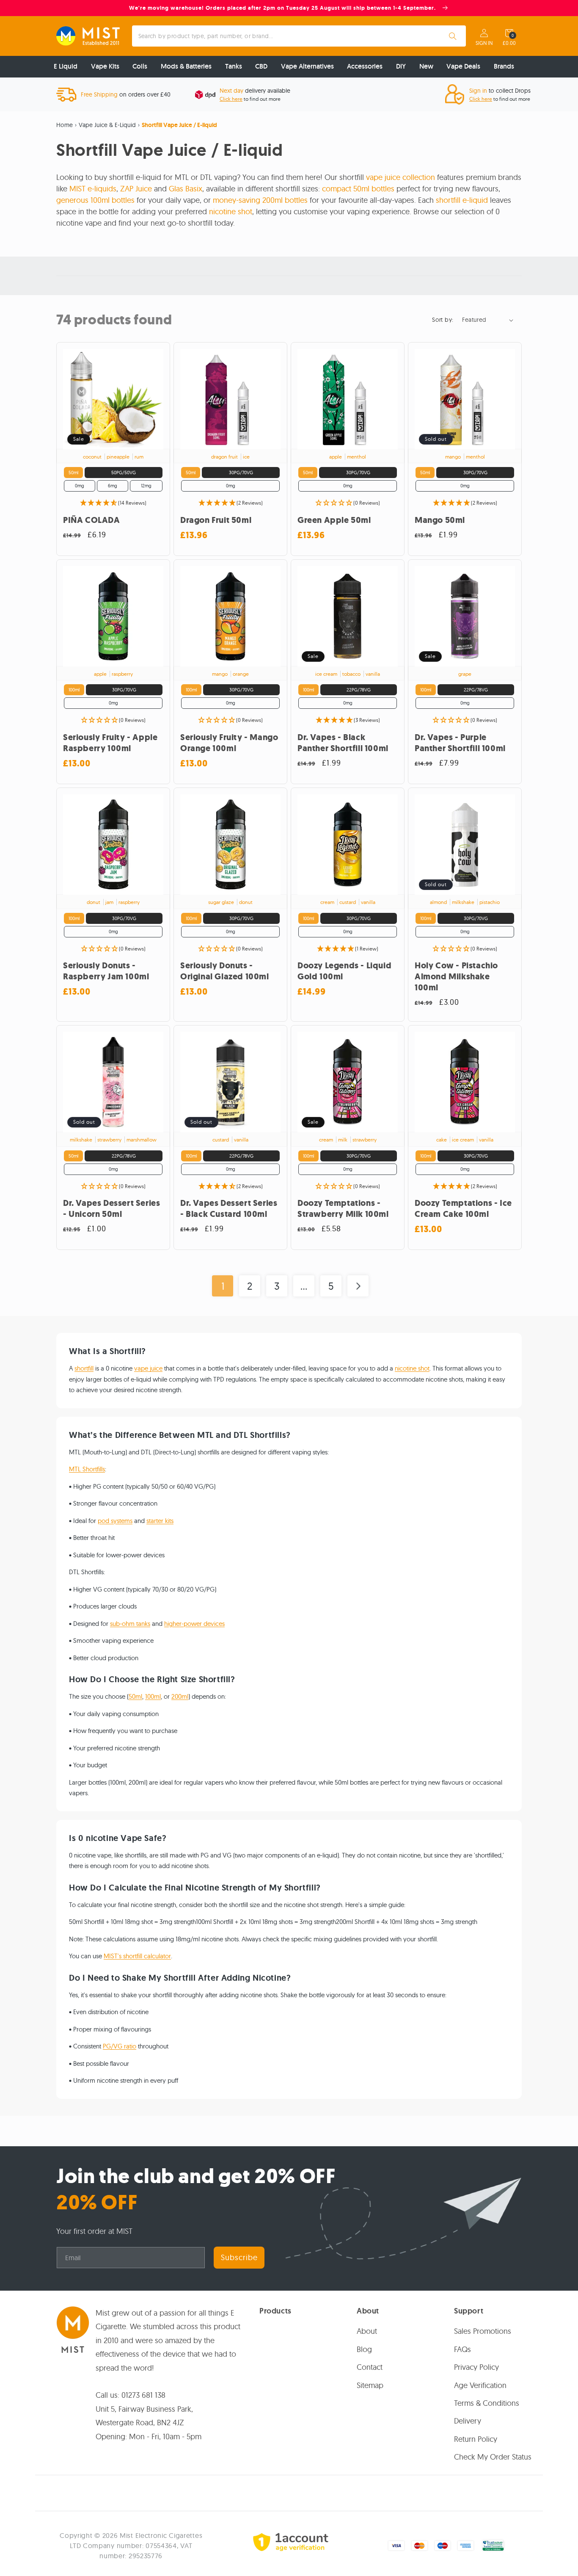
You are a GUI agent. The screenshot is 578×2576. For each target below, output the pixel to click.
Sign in (484, 43)
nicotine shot (231, 211)
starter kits (160, 1521)
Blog (364, 2349)
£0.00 (509, 43)
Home (65, 125)
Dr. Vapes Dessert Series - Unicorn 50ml (111, 1209)
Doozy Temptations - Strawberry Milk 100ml (343, 1209)
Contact (370, 2367)
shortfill (84, 1368)
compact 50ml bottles (358, 189)
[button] (509, 33)
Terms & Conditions (487, 2403)
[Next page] (358, 1286)
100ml (153, 1696)
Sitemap (370, 2385)
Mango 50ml (440, 520)
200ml (180, 1696)
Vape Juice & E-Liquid (107, 125)
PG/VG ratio (120, 2046)
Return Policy (476, 2439)
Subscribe (239, 2257)
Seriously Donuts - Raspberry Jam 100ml (106, 971)
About (367, 2331)
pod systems (115, 1521)
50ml (135, 1696)
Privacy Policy (476, 2367)
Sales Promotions (483, 2331)
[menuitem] (66, 67)
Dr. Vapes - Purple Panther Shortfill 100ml (460, 743)
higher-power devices (194, 1624)
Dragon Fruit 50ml (216, 520)
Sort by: (443, 320)
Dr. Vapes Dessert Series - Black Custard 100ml (229, 1209)
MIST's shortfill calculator (137, 1956)
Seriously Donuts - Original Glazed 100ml (225, 971)
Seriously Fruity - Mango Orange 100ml (229, 743)
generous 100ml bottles (95, 200)
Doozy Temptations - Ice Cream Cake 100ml (463, 1209)
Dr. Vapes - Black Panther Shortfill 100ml (343, 743)
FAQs (462, 2349)
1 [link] (223, 1286)
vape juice (148, 1368)
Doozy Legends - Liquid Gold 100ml (344, 971)
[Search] (453, 36)
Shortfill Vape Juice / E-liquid (179, 125)
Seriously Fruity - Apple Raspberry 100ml (110, 743)
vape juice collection (400, 177)
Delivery (468, 2421)
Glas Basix (186, 189)
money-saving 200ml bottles (260, 200)
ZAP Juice (136, 189)
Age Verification (480, 2385)
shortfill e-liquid (462, 200)
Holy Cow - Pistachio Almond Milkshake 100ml (456, 977)
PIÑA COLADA (92, 520)
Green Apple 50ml (334, 520)
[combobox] (299, 36)
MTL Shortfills (87, 1469)
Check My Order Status (493, 2457)
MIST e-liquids (93, 189)
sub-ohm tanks (130, 1624)
